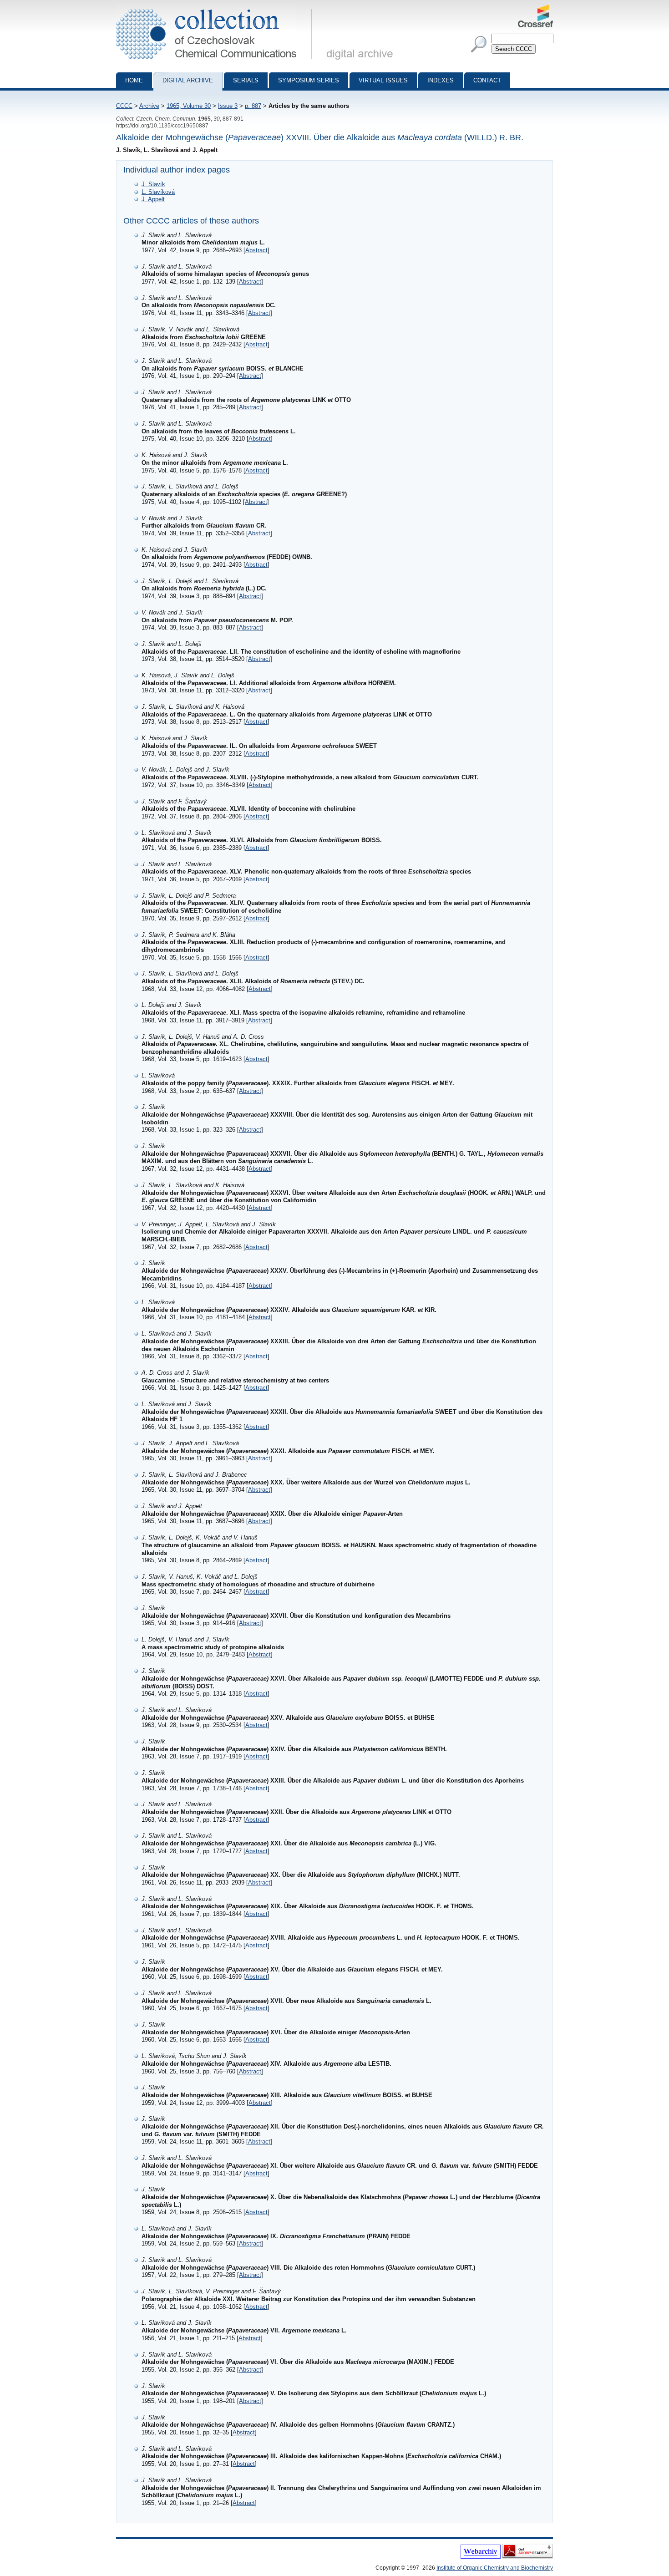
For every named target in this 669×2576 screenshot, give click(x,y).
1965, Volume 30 (189, 106)
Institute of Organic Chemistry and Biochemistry (495, 2568)
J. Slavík (153, 184)
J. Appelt (153, 199)
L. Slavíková (158, 192)
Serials (246, 80)
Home (134, 80)
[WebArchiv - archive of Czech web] (481, 2557)
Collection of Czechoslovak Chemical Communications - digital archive (217, 8)
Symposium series (309, 80)
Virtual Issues (383, 80)
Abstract (256, 250)
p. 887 (253, 106)
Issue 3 (228, 106)
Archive (149, 106)
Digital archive (188, 80)
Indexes (441, 80)
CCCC (124, 106)
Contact (487, 80)
